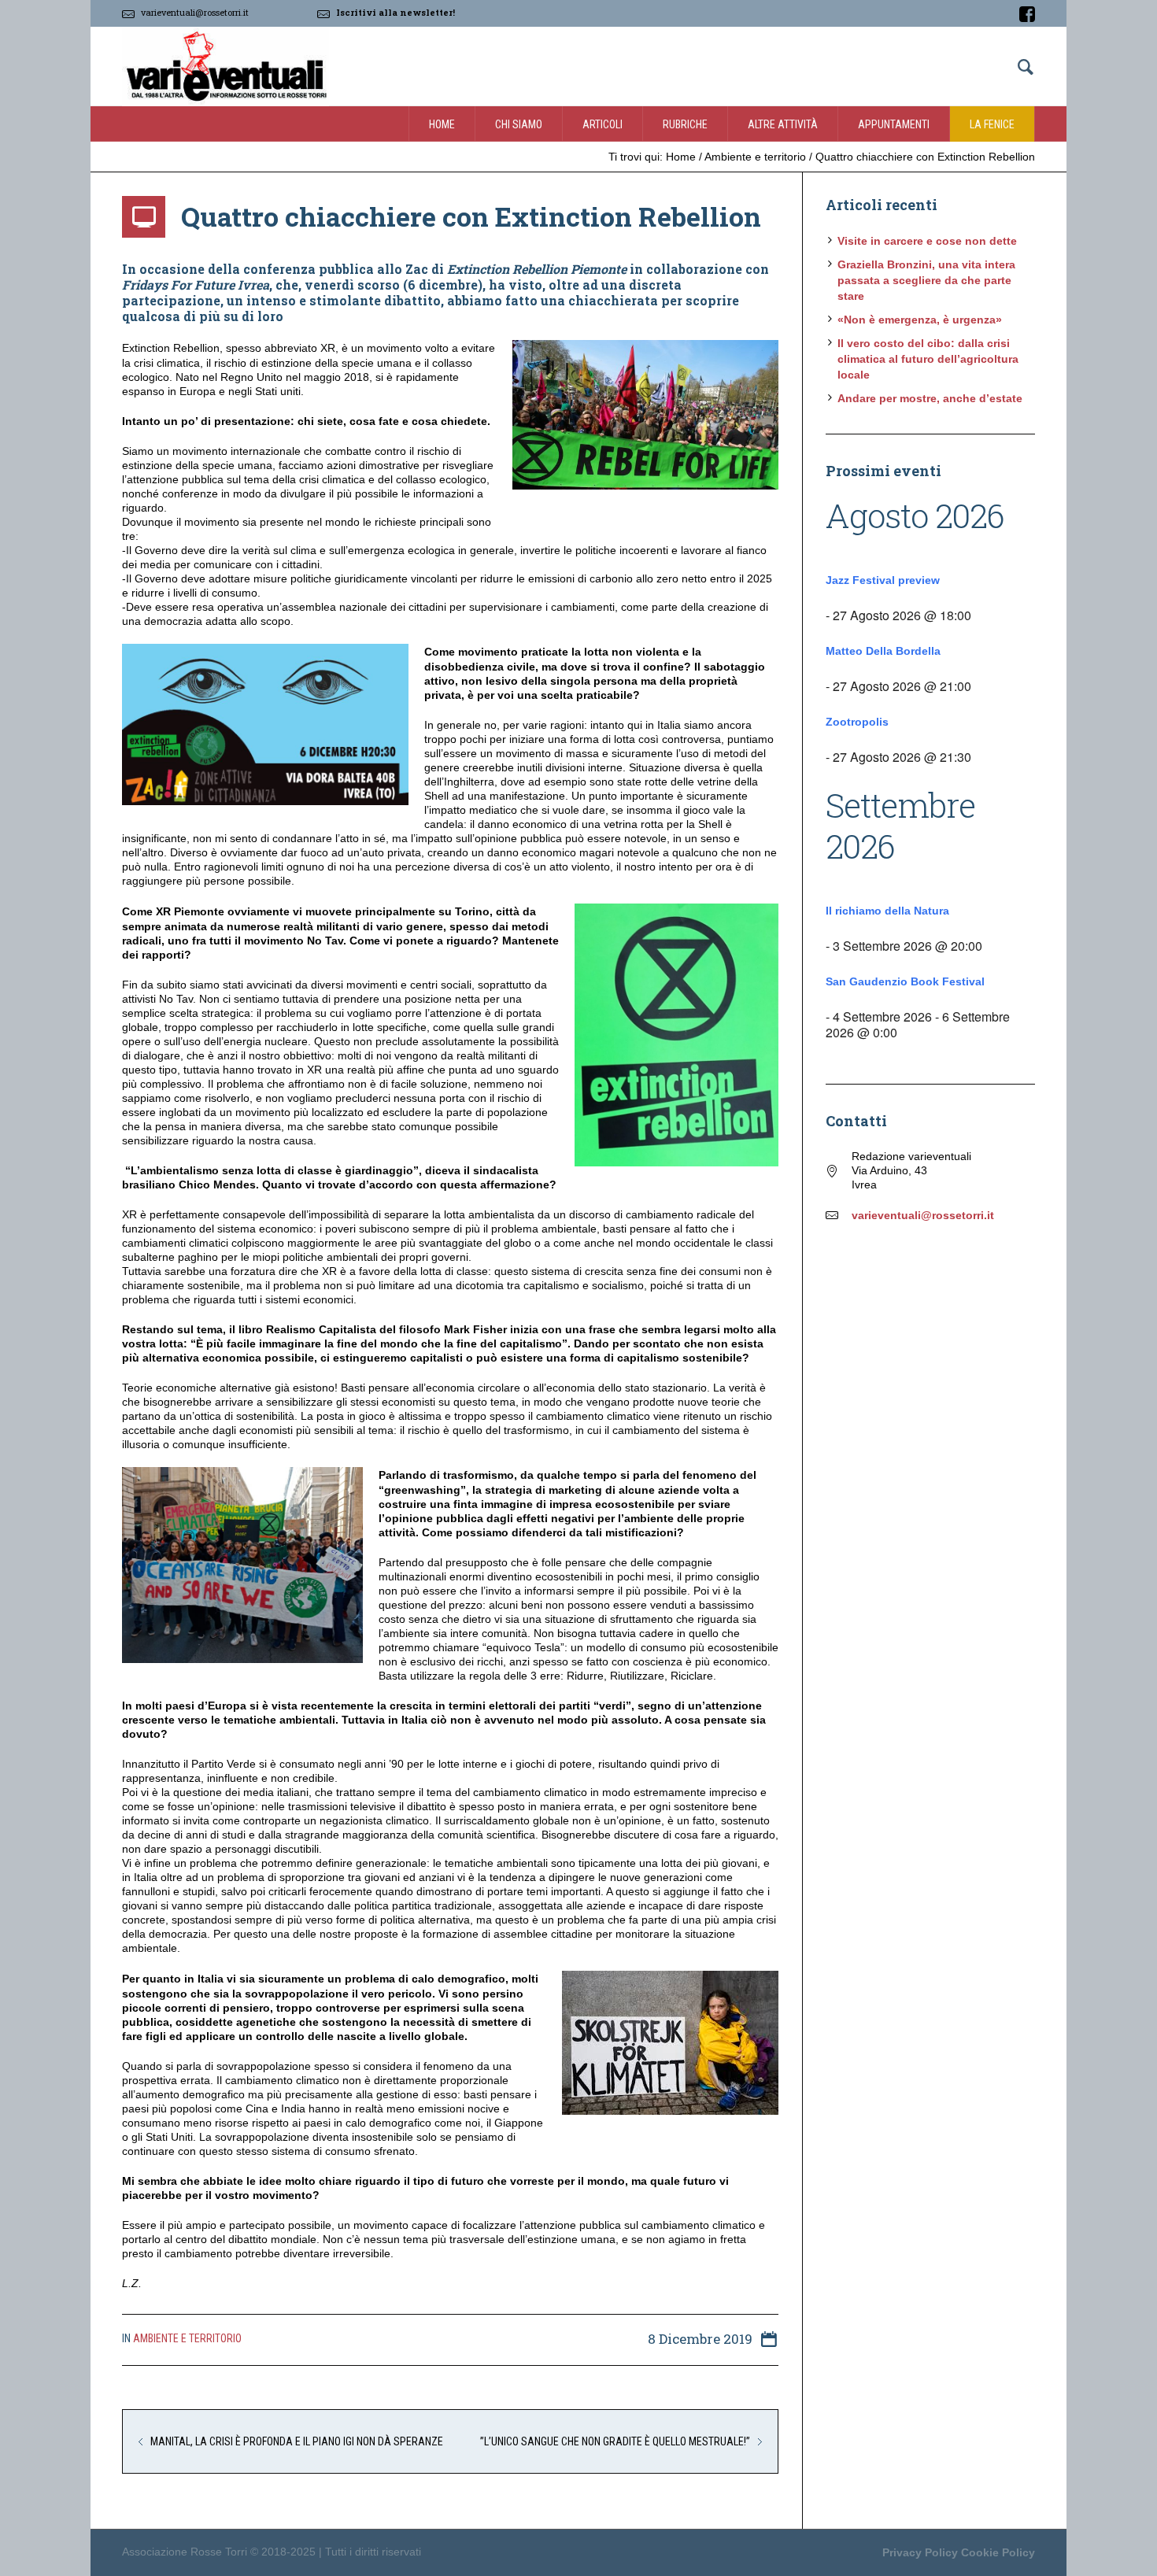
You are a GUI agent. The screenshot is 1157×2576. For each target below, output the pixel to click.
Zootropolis (857, 722)
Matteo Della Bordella (883, 651)
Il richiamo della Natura (887, 911)
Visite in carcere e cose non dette (927, 241)
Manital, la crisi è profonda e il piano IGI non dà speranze (297, 2441)
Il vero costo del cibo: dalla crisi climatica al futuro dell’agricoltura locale (928, 359)
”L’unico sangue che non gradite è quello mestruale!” (615, 2441)
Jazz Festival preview (883, 580)
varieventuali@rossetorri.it (195, 12)
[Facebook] (1027, 14)
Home (681, 157)
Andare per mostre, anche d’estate (930, 398)
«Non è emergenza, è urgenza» (920, 320)
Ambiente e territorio (755, 157)
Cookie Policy (998, 2552)
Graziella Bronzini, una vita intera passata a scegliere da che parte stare (926, 280)
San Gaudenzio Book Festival (905, 981)
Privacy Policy (920, 2552)
